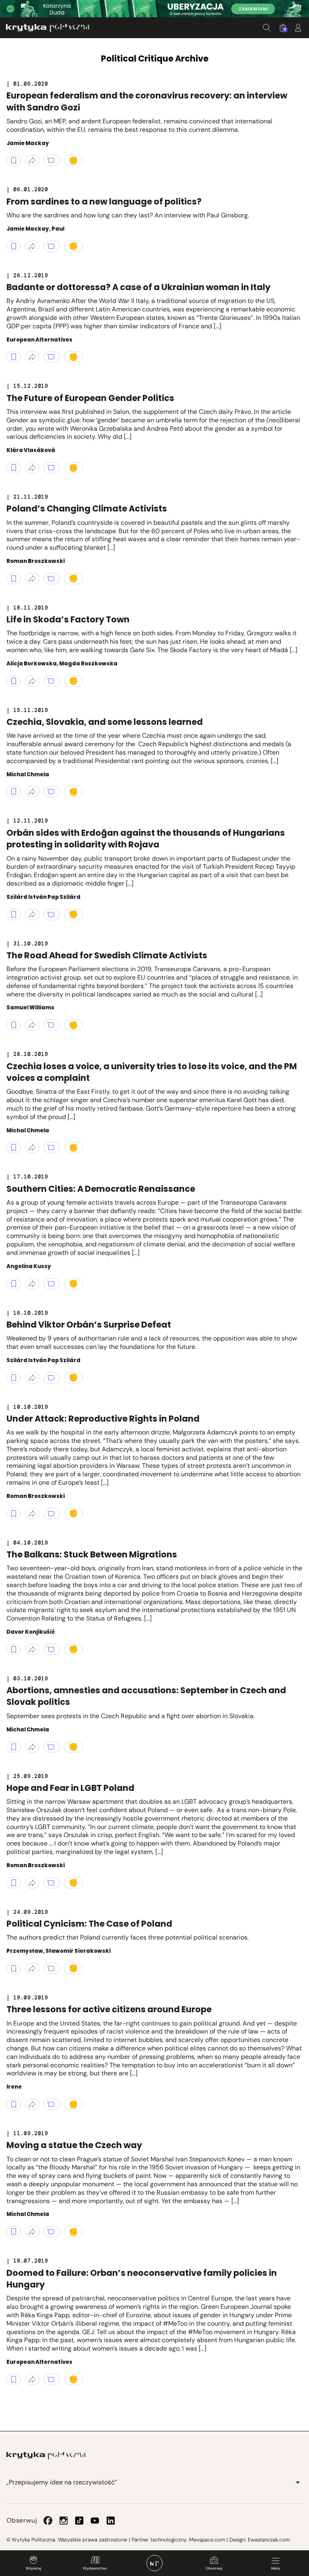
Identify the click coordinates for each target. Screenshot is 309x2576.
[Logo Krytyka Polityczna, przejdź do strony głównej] (48, 28)
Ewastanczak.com (269, 2540)
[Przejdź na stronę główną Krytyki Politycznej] (46, 2455)
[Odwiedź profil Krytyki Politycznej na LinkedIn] (111, 2521)
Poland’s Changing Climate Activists (87, 508)
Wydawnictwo (95, 2568)
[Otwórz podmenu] (298, 2482)
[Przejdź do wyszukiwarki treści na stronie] (267, 28)
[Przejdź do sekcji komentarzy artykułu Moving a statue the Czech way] (52, 2232)
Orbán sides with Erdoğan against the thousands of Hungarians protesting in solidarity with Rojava (146, 839)
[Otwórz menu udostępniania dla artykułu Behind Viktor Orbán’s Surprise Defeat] (32, 1378)
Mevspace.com (207, 2540)
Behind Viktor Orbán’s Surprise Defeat (89, 1325)
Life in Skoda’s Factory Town (68, 619)
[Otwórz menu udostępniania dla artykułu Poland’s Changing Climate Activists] (32, 579)
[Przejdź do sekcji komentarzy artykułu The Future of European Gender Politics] (52, 468)
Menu (276, 2568)
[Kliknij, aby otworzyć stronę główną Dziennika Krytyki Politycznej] (154, 2563)
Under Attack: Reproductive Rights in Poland (103, 1419)
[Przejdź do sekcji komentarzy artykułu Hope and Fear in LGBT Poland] (52, 1883)
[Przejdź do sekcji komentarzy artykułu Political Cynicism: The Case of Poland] (52, 1968)
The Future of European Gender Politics (90, 398)
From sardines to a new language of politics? (104, 202)
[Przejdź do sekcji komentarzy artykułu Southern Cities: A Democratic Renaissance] (52, 1284)
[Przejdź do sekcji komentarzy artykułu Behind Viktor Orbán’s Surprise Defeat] (52, 1378)
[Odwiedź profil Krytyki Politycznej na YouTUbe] (95, 2521)
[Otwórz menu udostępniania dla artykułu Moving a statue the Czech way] (32, 2232)
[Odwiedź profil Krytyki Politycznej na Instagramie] (64, 2521)
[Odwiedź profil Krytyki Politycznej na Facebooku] (48, 2521)
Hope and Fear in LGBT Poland (70, 1788)
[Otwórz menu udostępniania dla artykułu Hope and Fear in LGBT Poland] (32, 1883)
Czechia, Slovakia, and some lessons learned (105, 722)
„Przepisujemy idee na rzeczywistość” (62, 2482)
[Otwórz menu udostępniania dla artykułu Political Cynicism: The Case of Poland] (32, 1968)
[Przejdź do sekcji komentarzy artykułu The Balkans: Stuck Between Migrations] (52, 1649)
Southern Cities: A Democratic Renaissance (101, 1189)
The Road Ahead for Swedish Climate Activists (107, 955)
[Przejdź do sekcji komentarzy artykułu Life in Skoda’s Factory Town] (52, 681)
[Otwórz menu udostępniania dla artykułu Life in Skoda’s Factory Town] (32, 681)
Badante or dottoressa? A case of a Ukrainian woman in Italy (138, 287)
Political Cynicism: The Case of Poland (89, 1924)
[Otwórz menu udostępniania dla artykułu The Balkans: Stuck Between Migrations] (32, 1649)
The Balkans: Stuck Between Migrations (92, 1554)
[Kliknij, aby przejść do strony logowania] (298, 28)
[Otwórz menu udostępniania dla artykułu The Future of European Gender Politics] (32, 468)
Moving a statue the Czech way (74, 2145)
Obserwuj (214, 2568)
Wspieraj (33, 2568)
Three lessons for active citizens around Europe (109, 2009)
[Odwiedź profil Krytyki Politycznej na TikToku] (79, 2521)
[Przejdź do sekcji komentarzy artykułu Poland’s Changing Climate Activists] (52, 579)
